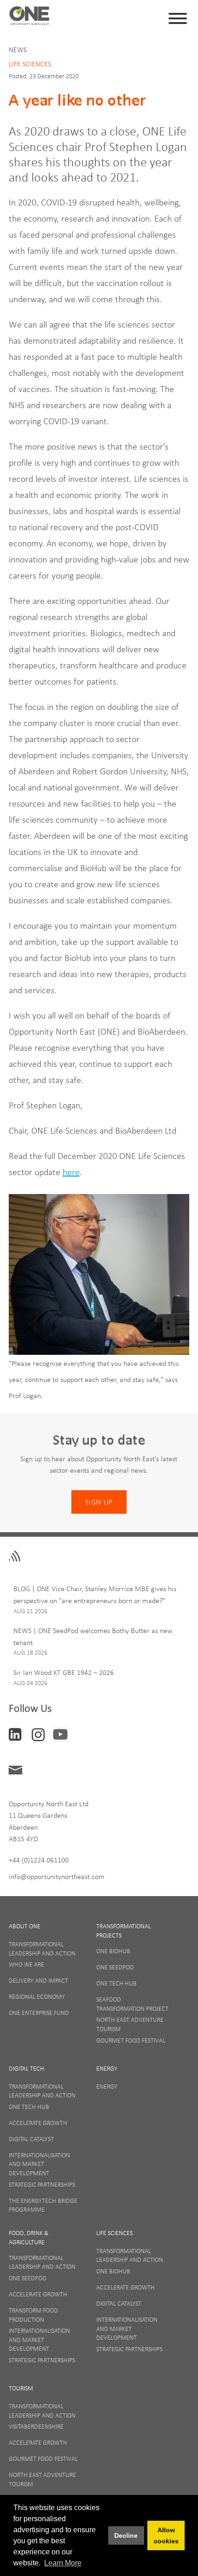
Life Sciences (30, 64)
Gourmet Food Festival (131, 2040)
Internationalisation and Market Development (39, 2164)
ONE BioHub (113, 1951)
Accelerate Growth (38, 2123)
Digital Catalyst (31, 2139)
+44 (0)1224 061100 (39, 1860)
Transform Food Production (33, 2315)
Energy (107, 2068)
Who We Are (26, 1964)
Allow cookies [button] (166, 2535)
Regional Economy (37, 1996)
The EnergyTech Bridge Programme (43, 2205)
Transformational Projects (124, 1931)
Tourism (21, 2388)
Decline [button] (126, 2535)
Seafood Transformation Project (132, 2004)
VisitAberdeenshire (36, 2426)
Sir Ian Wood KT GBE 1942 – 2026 (64, 1672)
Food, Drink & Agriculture (29, 2237)
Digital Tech (26, 2068)
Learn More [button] (63, 2563)
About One (25, 1926)
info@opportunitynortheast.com (57, 1876)
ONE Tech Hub (116, 1983)
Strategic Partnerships (42, 2184)
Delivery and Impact (38, 1980)
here (71, 1172)
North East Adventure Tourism (130, 2024)
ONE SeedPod (115, 1967)
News (18, 49)
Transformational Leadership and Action (42, 1949)
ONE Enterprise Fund (39, 2013)
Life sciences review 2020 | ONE (29, 18)
